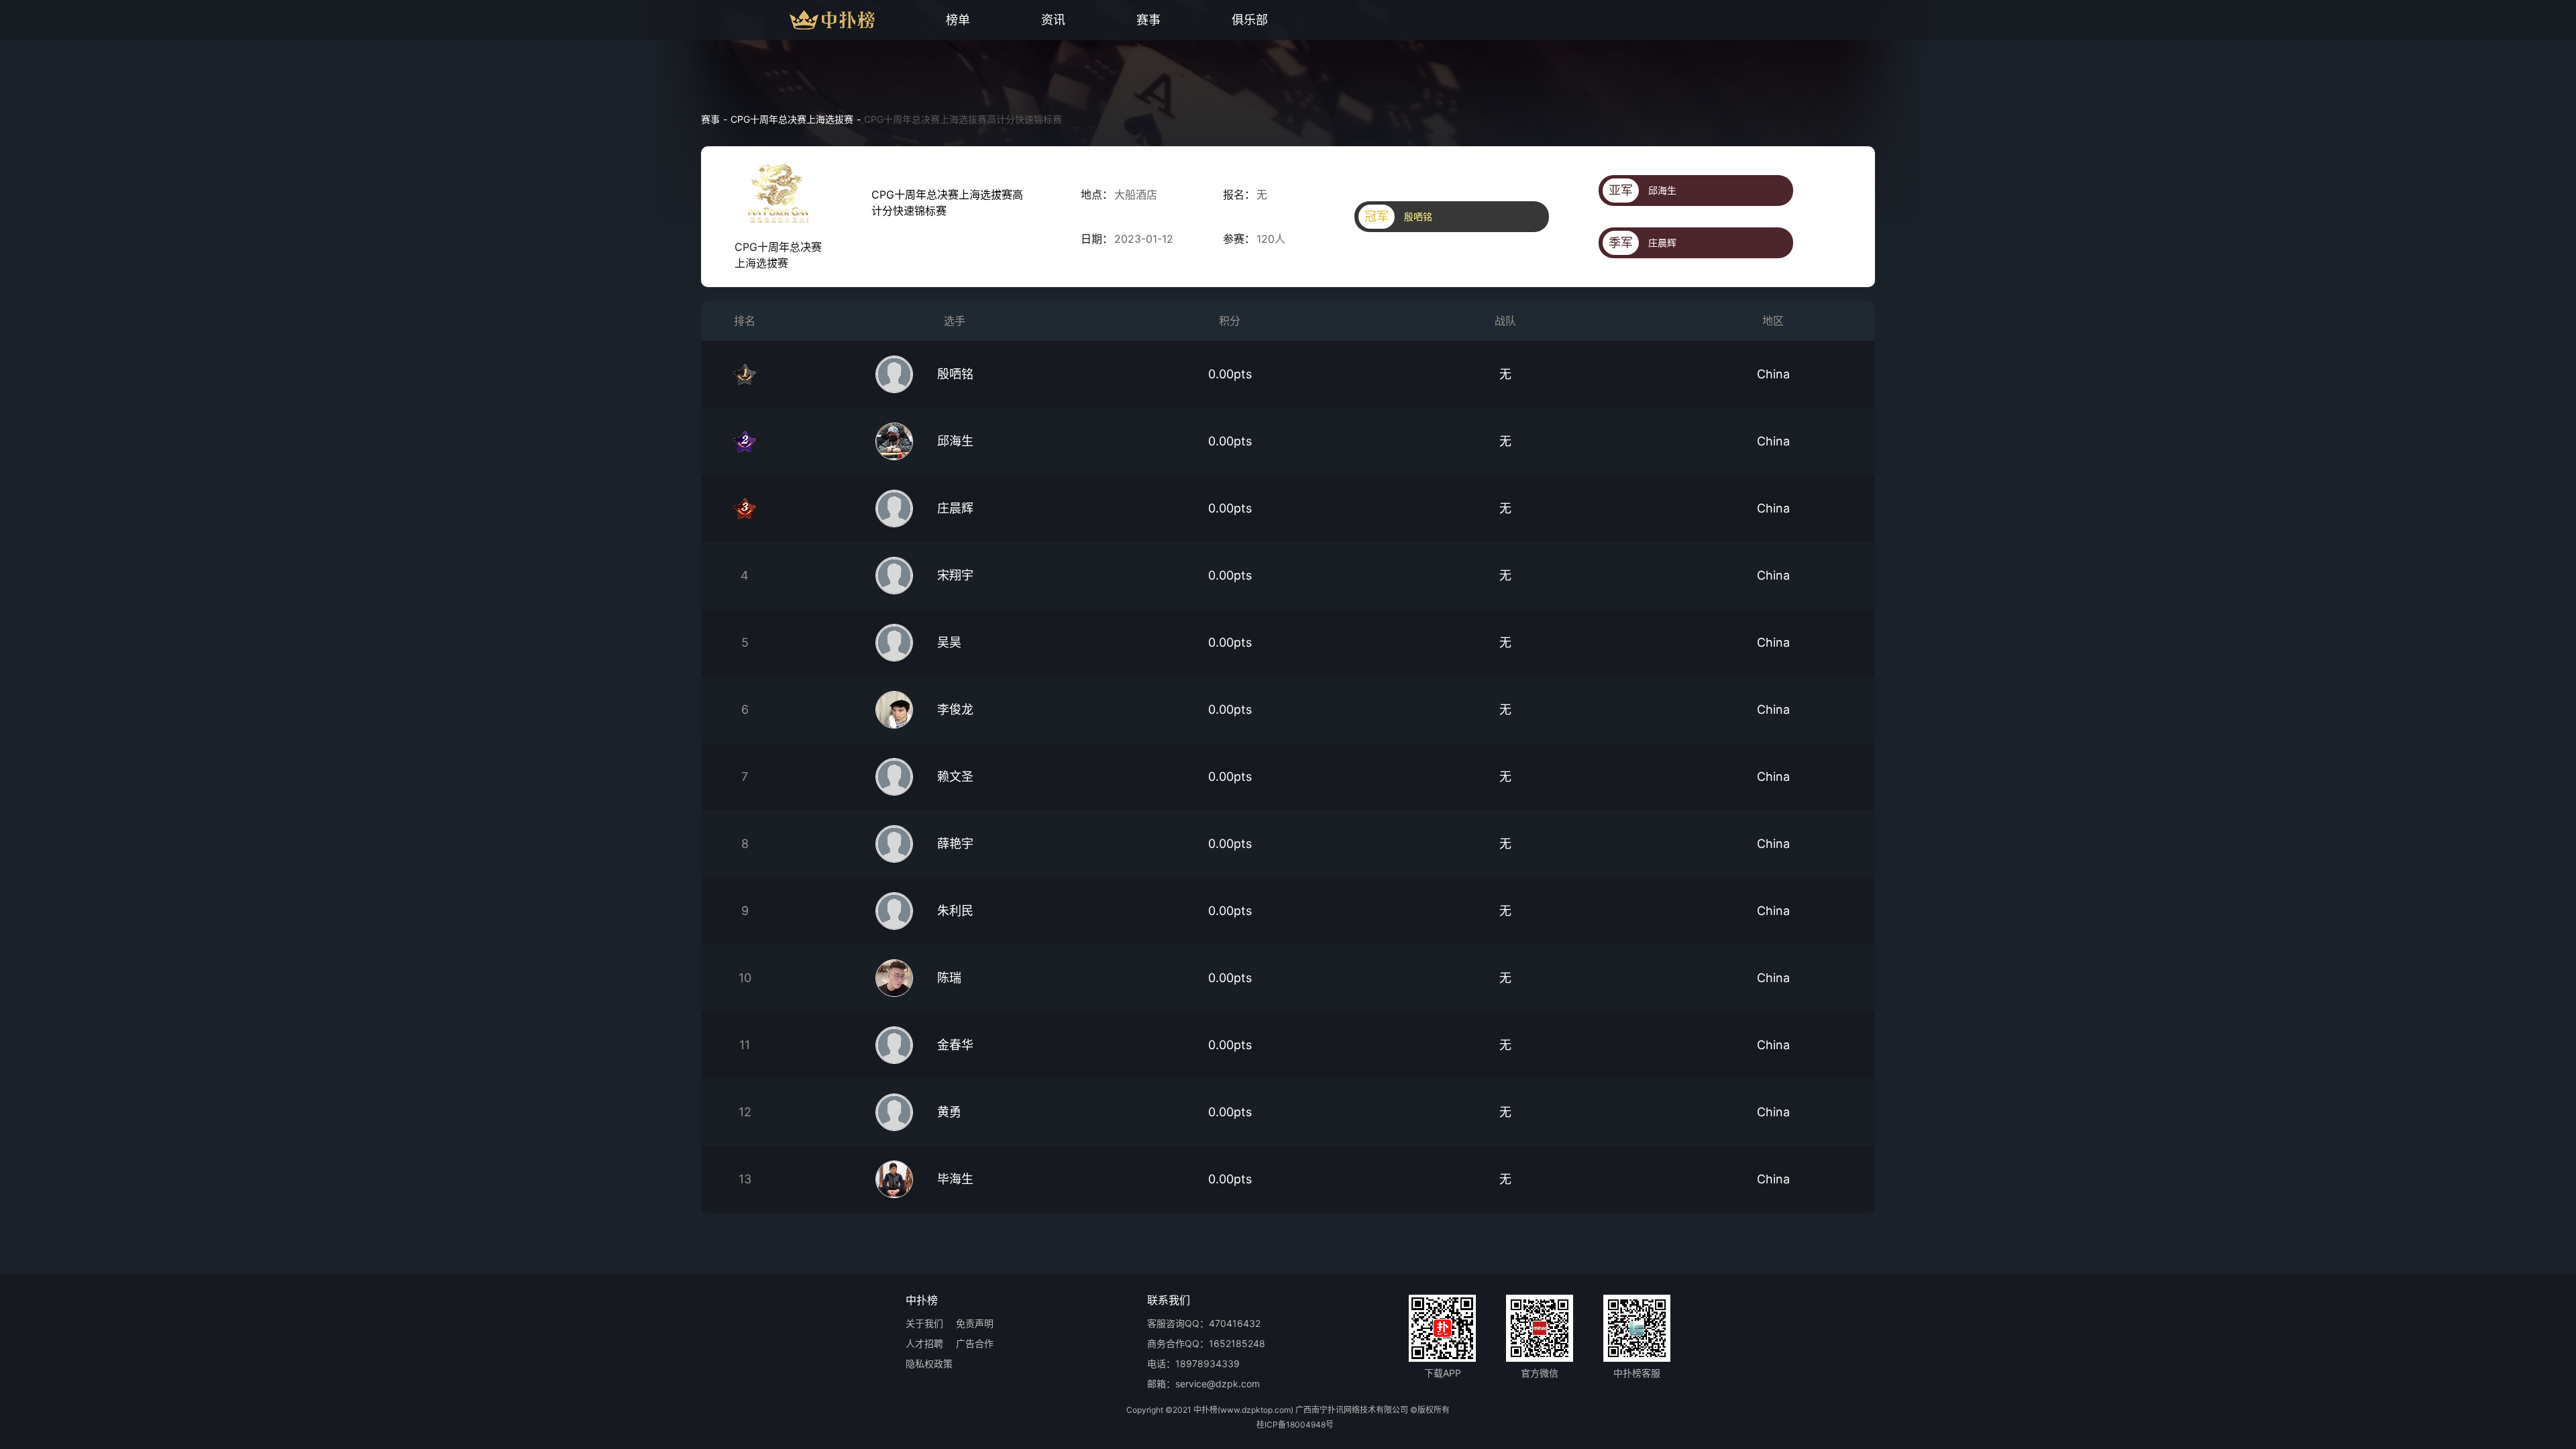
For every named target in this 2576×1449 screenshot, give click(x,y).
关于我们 (924, 1324)
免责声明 (975, 1324)
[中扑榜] (807, 20)
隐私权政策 (929, 1364)
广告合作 (975, 1344)
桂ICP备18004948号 (1295, 1425)
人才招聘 (924, 1344)
